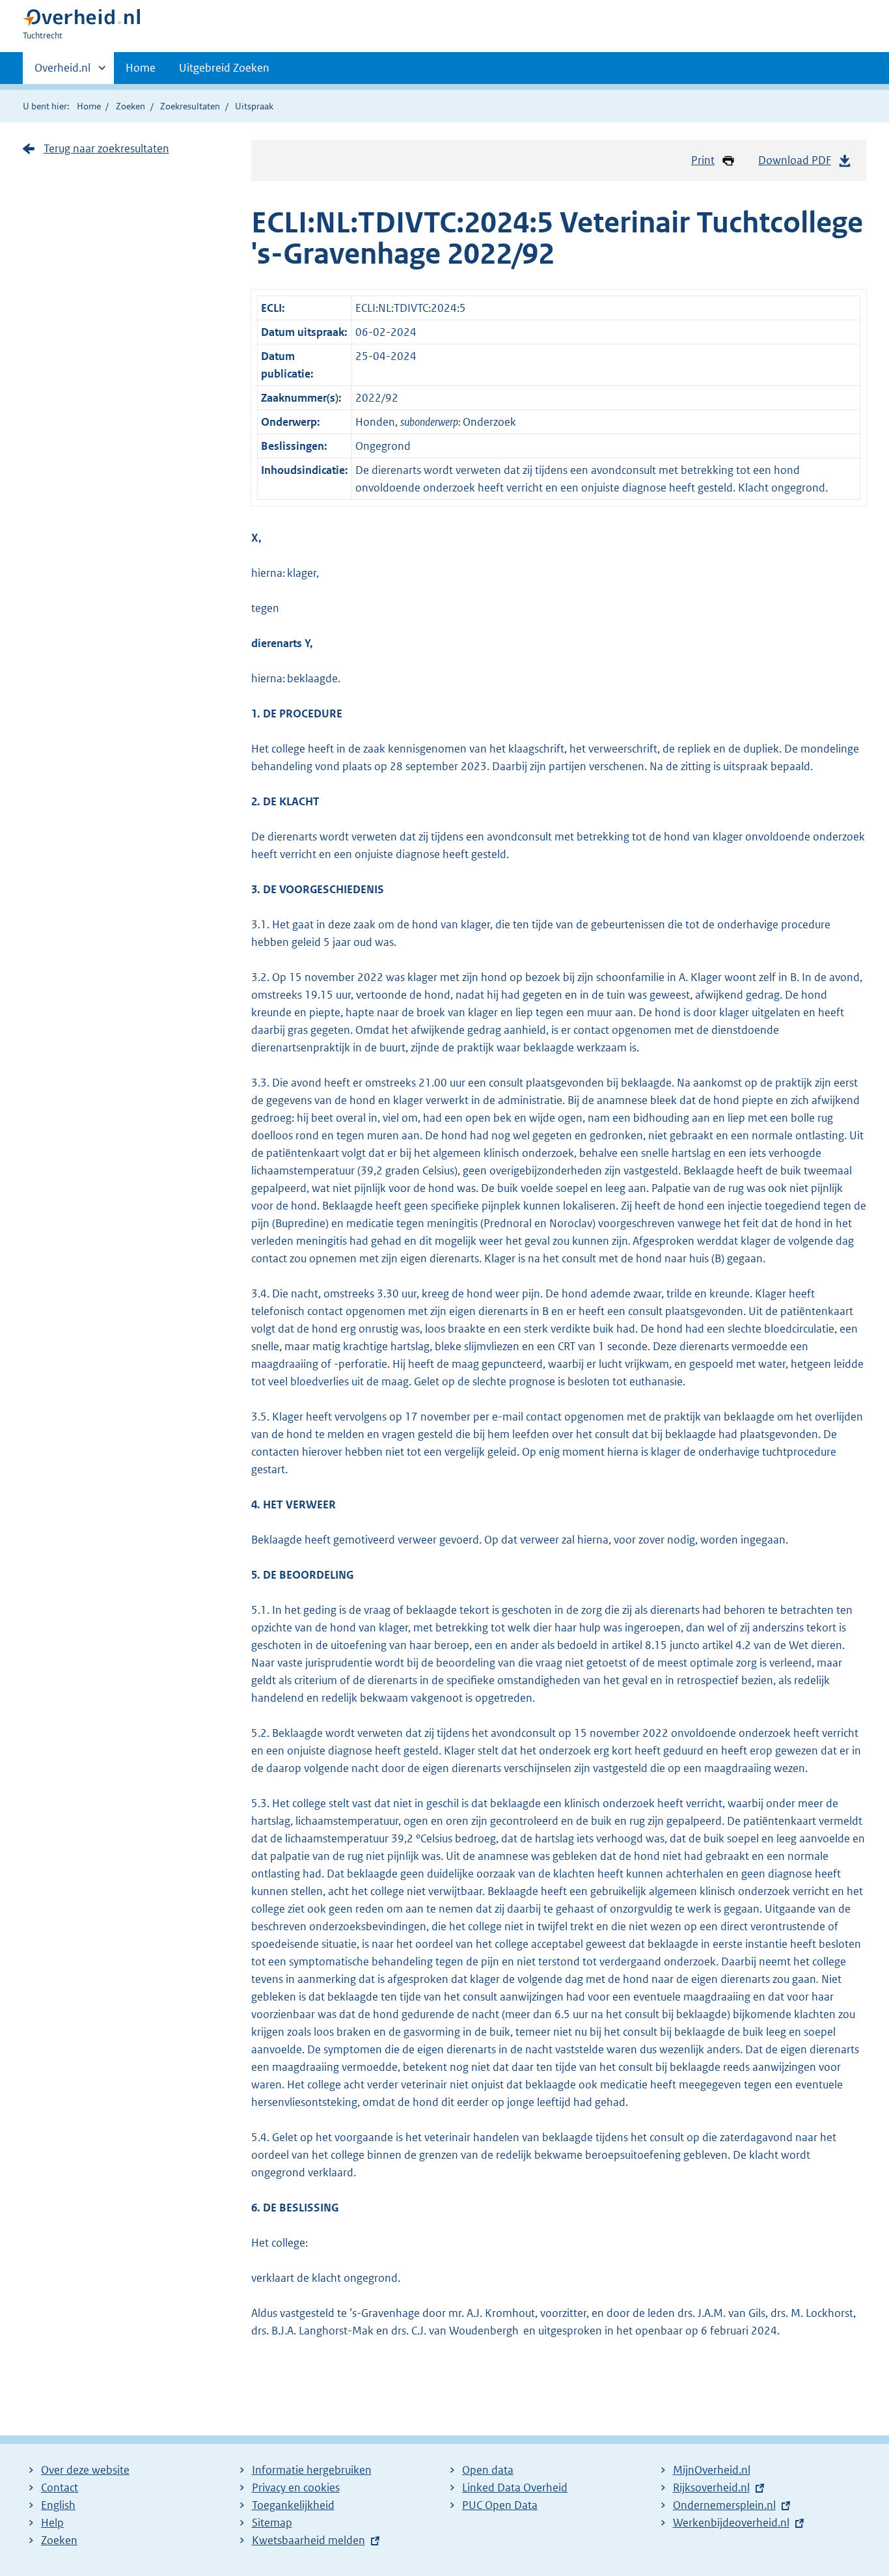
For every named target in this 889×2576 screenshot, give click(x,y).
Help (52, 2523)
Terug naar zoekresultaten (106, 148)
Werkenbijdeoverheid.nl (731, 2523)
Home (141, 68)
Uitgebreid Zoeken (224, 68)
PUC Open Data (500, 2505)
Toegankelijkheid (293, 2505)
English (58, 2505)
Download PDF (795, 160)
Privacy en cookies (296, 2487)
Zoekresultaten (190, 106)
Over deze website (85, 2470)
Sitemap (272, 2523)
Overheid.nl (62, 72)
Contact (60, 2487)
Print (703, 160)
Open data (488, 2470)
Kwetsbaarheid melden (308, 2540)
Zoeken (130, 106)
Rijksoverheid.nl (711, 2487)
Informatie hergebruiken (312, 2470)
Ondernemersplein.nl (724, 2505)
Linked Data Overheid (515, 2487)
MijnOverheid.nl (712, 2470)
